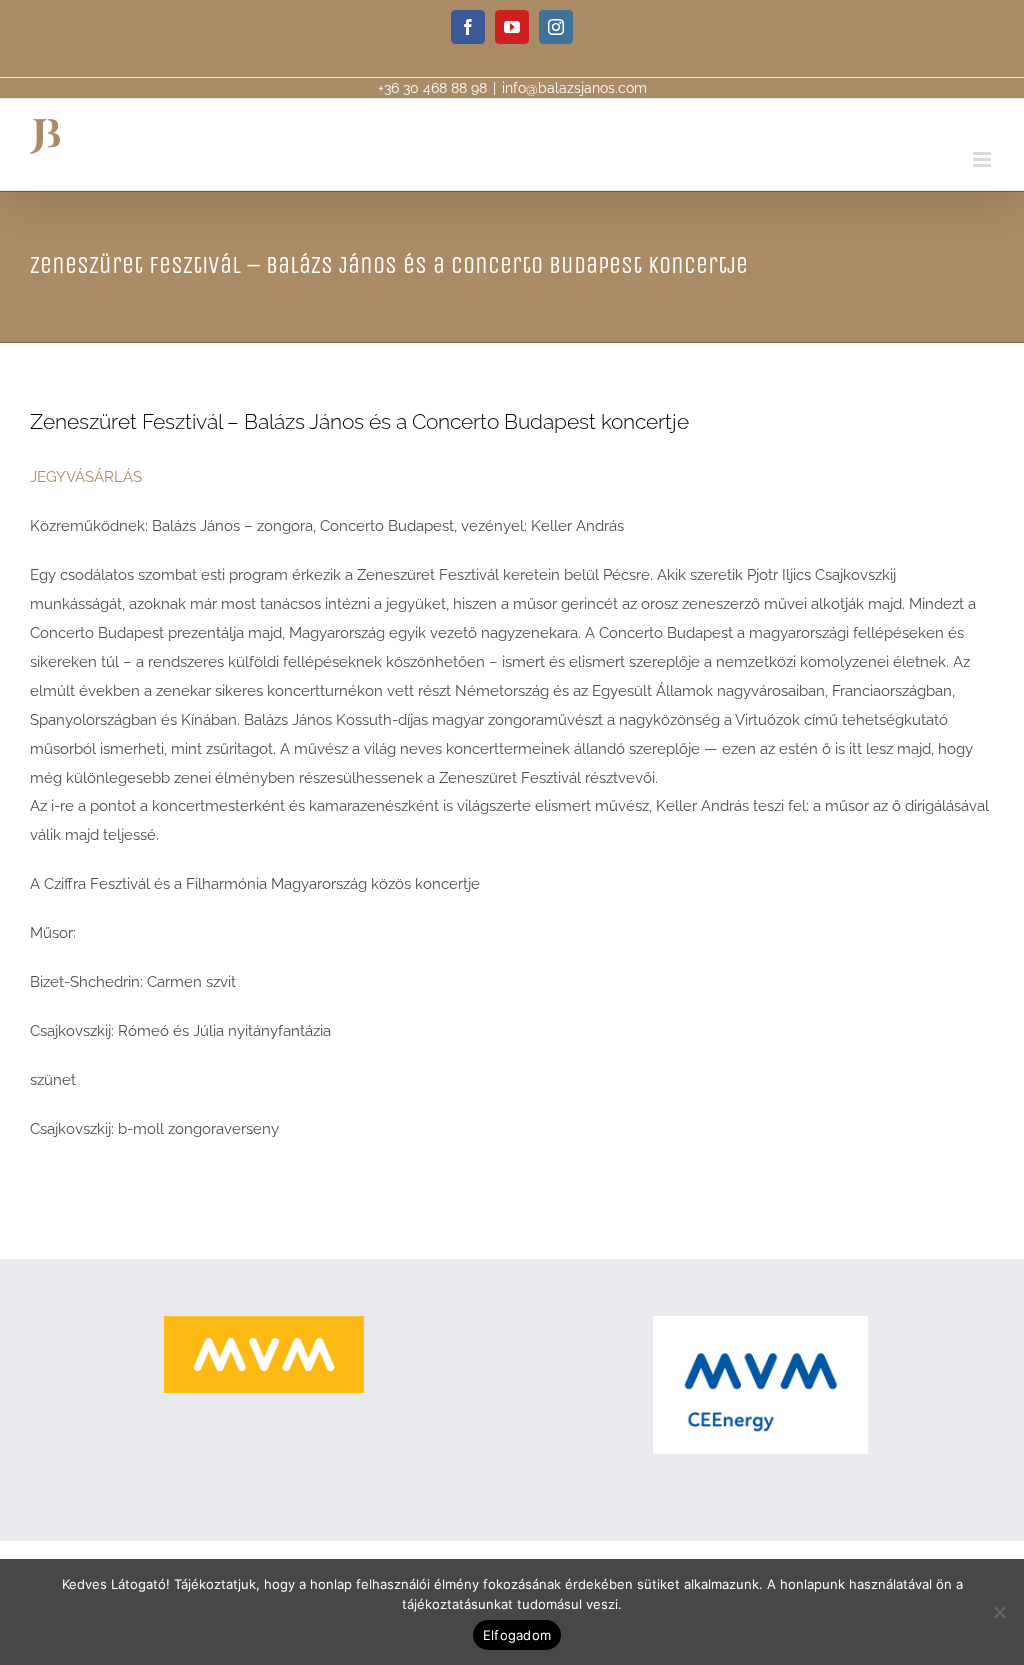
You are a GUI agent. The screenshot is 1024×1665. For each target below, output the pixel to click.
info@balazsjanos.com (574, 88)
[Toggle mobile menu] (983, 159)
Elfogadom (517, 1635)
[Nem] (999, 1612)
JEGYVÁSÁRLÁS (86, 477)
